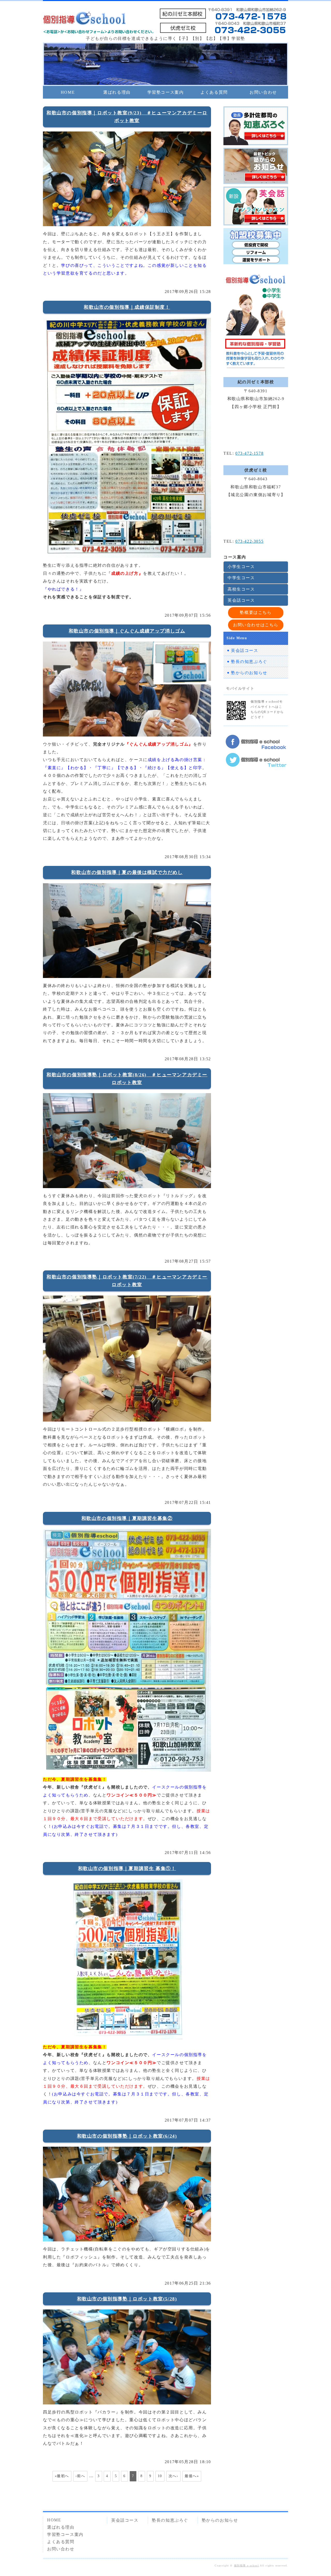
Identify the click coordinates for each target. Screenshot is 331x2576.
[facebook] (256, 745)
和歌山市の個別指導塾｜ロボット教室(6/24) (127, 2136)
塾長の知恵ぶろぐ (249, 662)
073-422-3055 (249, 541)
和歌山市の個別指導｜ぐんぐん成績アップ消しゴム (127, 631)
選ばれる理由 (117, 92)
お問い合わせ (263, 92)
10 (160, 2476)
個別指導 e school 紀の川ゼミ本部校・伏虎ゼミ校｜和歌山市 (84, 19)
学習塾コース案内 (166, 92)
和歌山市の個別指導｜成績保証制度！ (127, 307)
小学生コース (241, 567)
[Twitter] (256, 764)
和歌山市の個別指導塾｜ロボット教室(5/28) (127, 2299)
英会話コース (241, 600)
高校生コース (241, 589)
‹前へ (80, 2476)
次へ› (174, 2476)
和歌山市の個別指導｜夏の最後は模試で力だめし (127, 872)
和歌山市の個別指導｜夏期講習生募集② (127, 1518)
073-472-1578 (249, 453)
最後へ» (192, 2476)
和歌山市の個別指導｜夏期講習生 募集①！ (127, 1868)
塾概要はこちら (256, 612)
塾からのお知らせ (249, 673)
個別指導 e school (247, 2566)
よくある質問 (214, 92)
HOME (68, 92)
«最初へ (62, 2476)
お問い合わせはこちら (256, 625)
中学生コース (241, 578)
